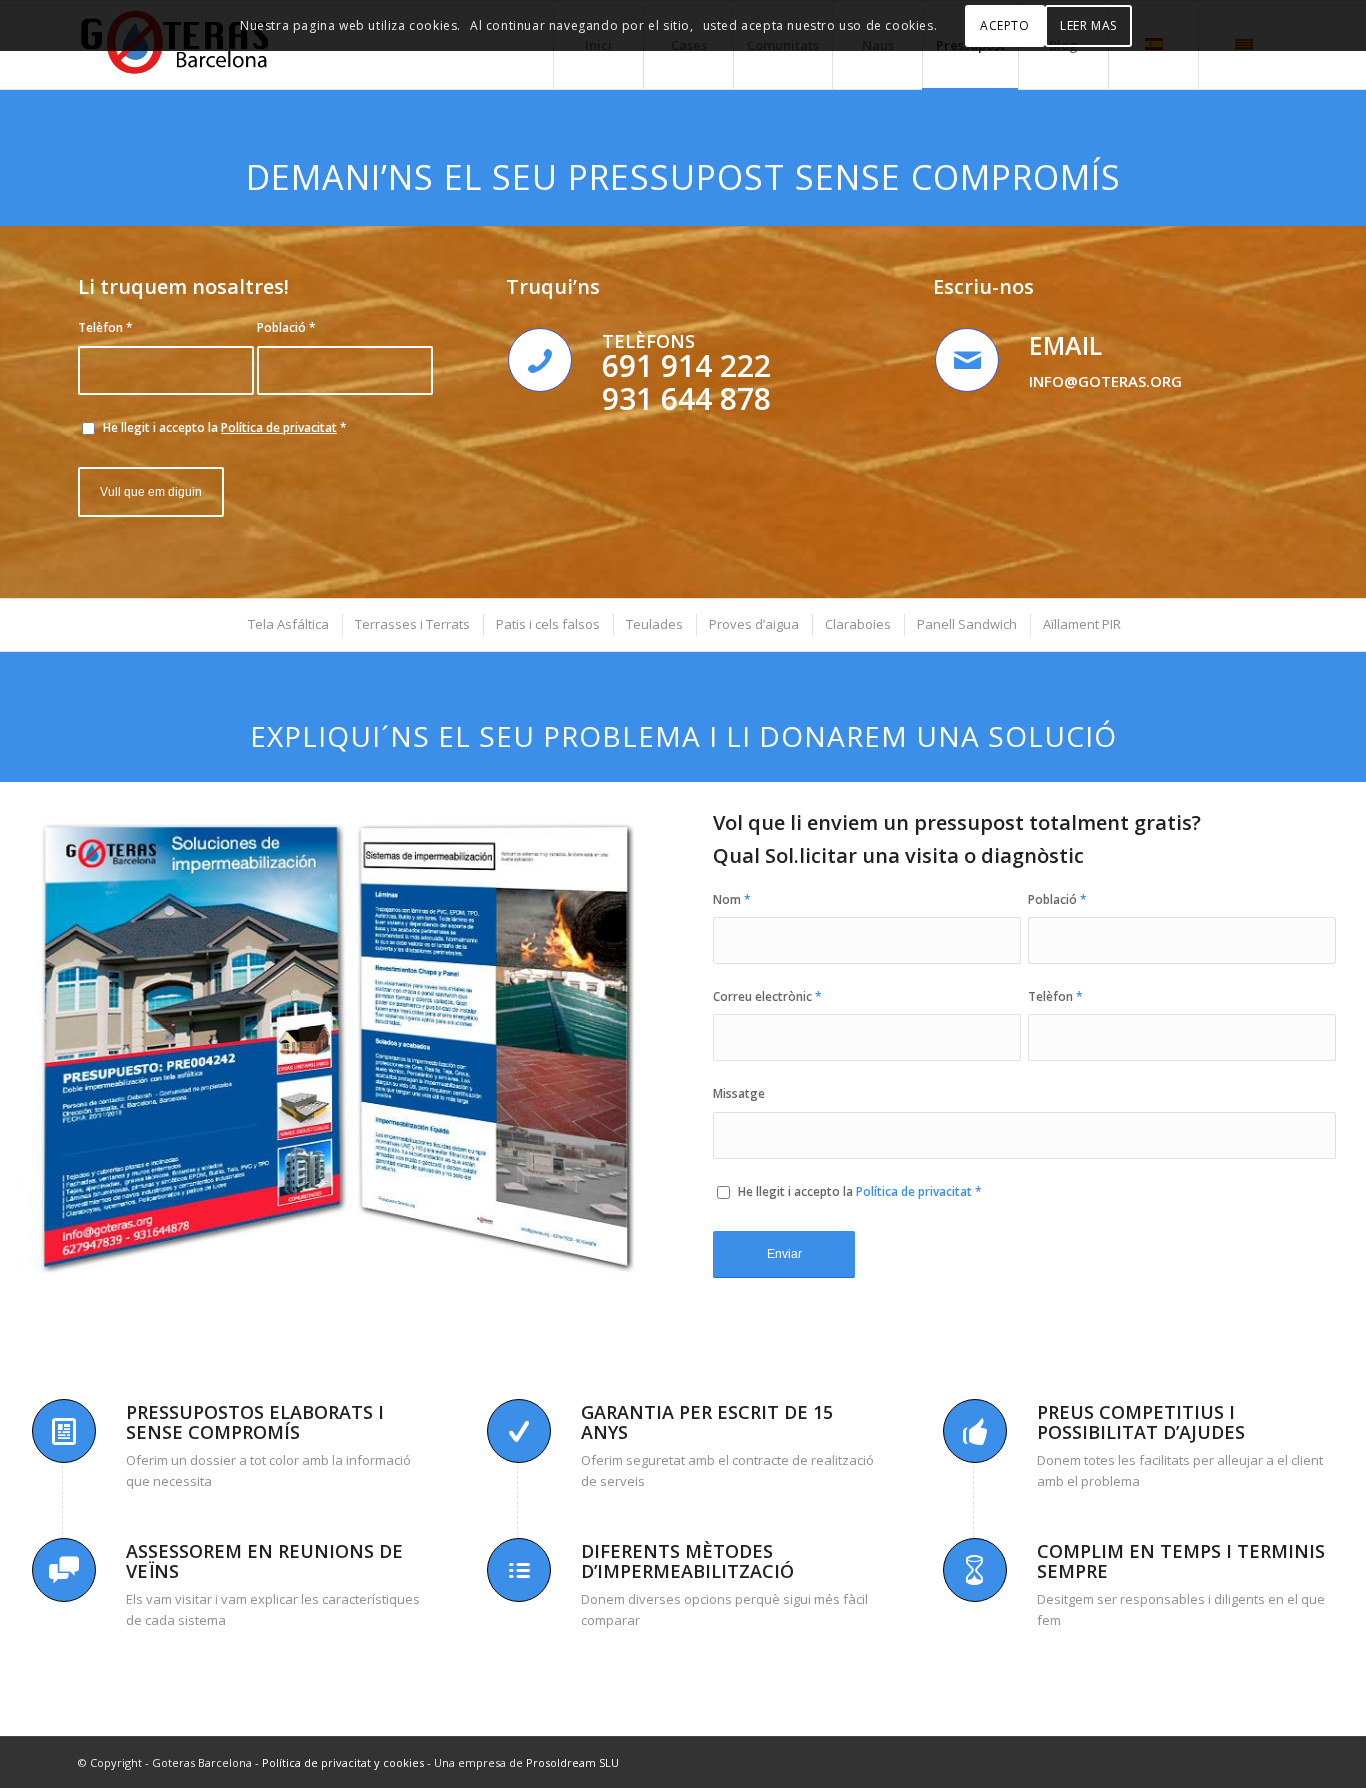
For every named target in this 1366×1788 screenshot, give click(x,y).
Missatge (739, 1093)
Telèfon (105, 327)
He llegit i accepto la (225, 427)
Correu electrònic (767, 996)
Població (286, 327)
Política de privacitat (279, 427)
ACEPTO (1005, 25)
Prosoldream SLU (572, 1762)
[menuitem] (287, 624)
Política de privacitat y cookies (343, 1762)
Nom (732, 899)
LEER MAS (1088, 25)
